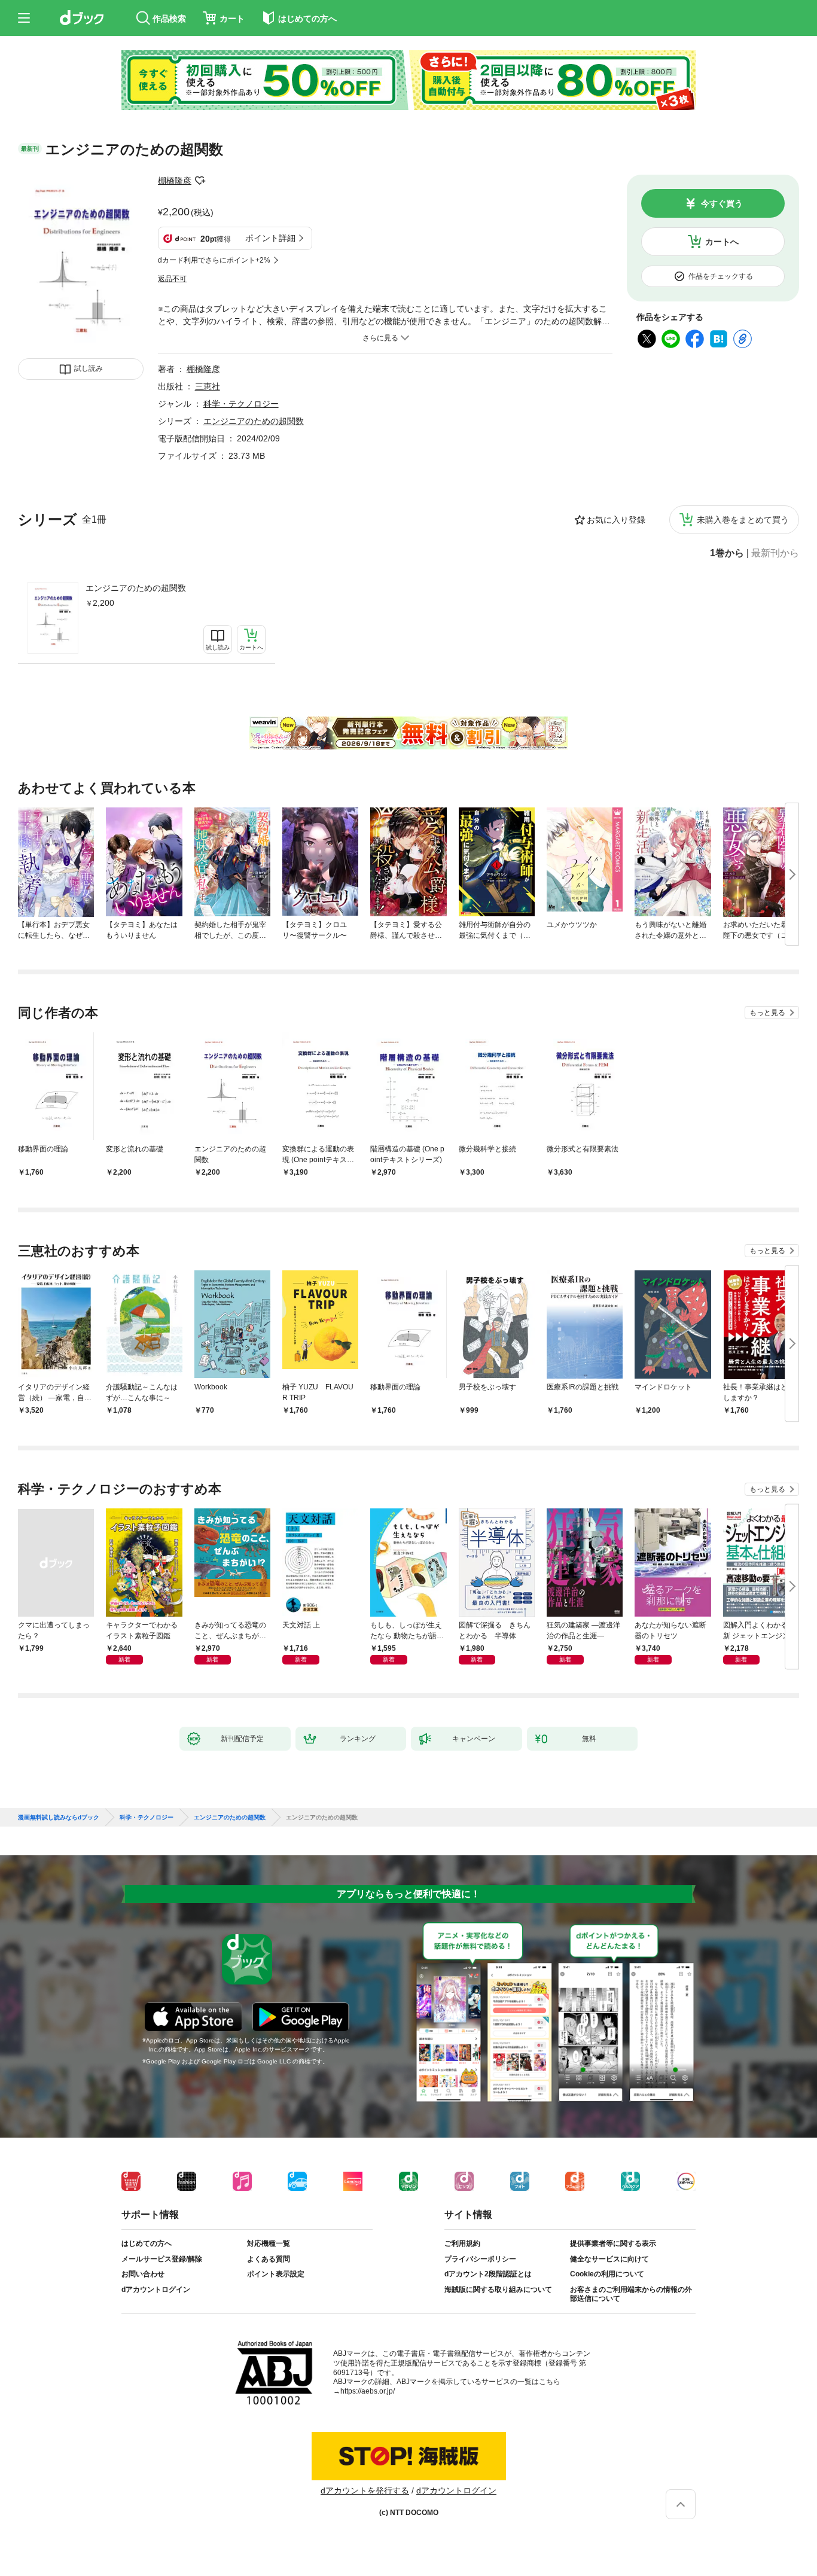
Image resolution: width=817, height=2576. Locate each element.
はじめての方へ (147, 2243)
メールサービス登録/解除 (162, 2259)
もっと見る (767, 1013)
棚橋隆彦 (175, 181)
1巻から (727, 553)
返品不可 (172, 279)
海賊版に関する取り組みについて (498, 2290)
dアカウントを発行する (365, 2490)
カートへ (722, 242)
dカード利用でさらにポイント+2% (214, 260)
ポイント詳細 (270, 238)
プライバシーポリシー (480, 2259)
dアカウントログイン (156, 2290)
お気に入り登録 (616, 520)
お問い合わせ (143, 2274)
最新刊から (775, 553)
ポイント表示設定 (276, 2274)
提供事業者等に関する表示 (613, 2243)
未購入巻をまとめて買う (743, 520)
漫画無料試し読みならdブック (59, 1818)
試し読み (89, 368)
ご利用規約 (462, 2243)
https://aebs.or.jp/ (368, 2391)
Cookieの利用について (607, 2274)
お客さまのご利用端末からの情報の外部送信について (631, 2294)
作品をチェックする (721, 276)
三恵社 (208, 386)
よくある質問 (269, 2259)
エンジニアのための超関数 (136, 588)
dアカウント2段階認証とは (488, 2274)
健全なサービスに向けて (609, 2259)
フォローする (200, 181)
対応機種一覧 (269, 2243)
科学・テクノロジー (241, 404)
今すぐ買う (722, 203)
